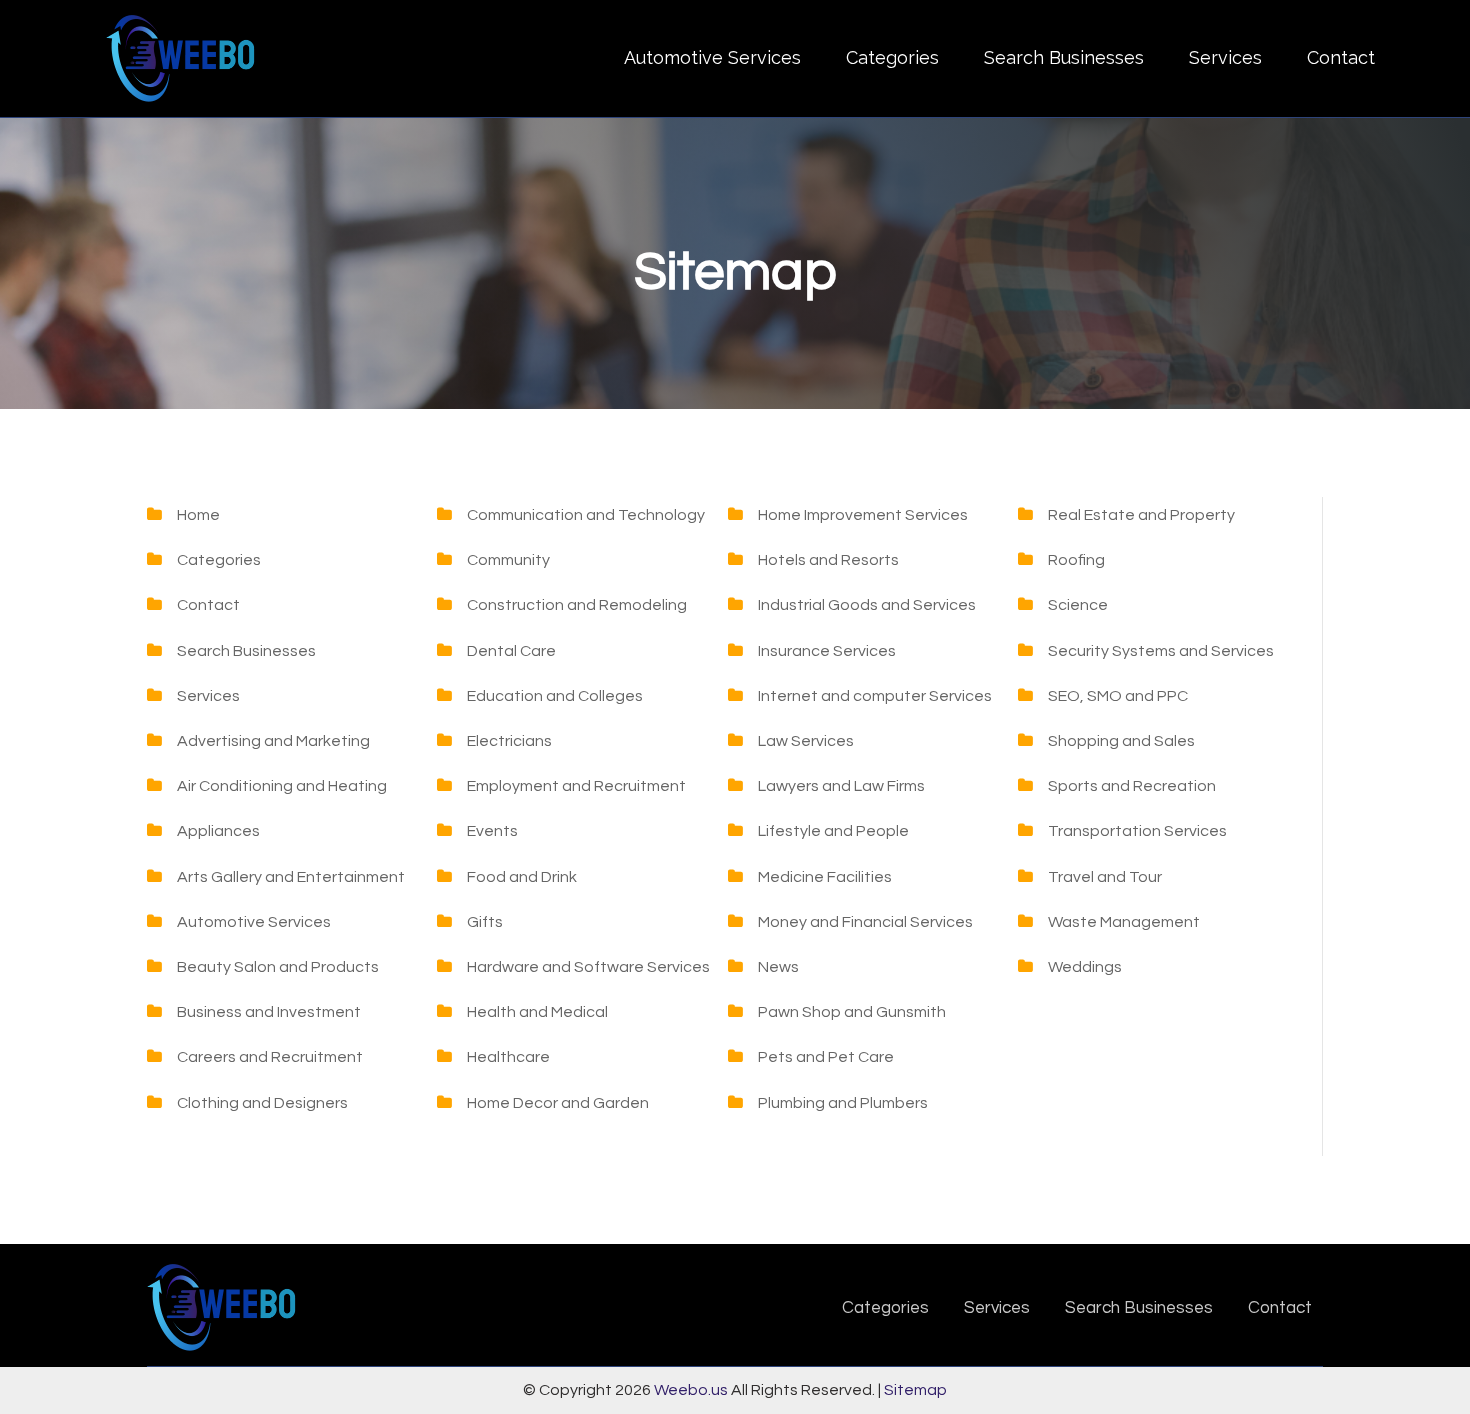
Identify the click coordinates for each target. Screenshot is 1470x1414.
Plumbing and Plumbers (843, 1103)
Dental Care (511, 651)
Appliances (218, 831)
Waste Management (1124, 922)
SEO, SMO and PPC (1118, 696)
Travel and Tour (1105, 877)
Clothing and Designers (262, 1103)
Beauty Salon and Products (278, 967)
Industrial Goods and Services (867, 605)
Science (1078, 605)
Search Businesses (1064, 57)
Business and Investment (269, 1012)
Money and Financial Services (865, 922)
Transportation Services (1137, 831)
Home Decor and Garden (558, 1103)
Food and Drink (522, 877)
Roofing (1076, 560)
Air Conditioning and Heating (282, 786)
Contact (1341, 57)
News (778, 967)
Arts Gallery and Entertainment (291, 877)
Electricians (509, 741)
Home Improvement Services (863, 515)
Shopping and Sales (1121, 741)
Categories (892, 57)
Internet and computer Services (875, 696)
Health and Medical (537, 1012)
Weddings (1085, 967)
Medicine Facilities (825, 877)
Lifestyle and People (833, 831)
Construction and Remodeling (577, 605)
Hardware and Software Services (588, 967)
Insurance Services (827, 651)
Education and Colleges (555, 696)
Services (1225, 57)
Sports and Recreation (1132, 786)
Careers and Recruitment (270, 1057)
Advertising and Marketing (273, 741)
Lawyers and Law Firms (841, 786)
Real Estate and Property (1141, 515)
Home (198, 515)
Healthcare (508, 1057)
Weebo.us (691, 1390)
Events (492, 831)
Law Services (806, 741)
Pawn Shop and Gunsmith (852, 1012)
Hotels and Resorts (828, 560)
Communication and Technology (586, 515)
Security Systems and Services (1161, 651)
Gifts (485, 922)
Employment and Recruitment (576, 786)
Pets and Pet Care (826, 1057)
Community (508, 560)
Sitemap (915, 1390)
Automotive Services (712, 57)
